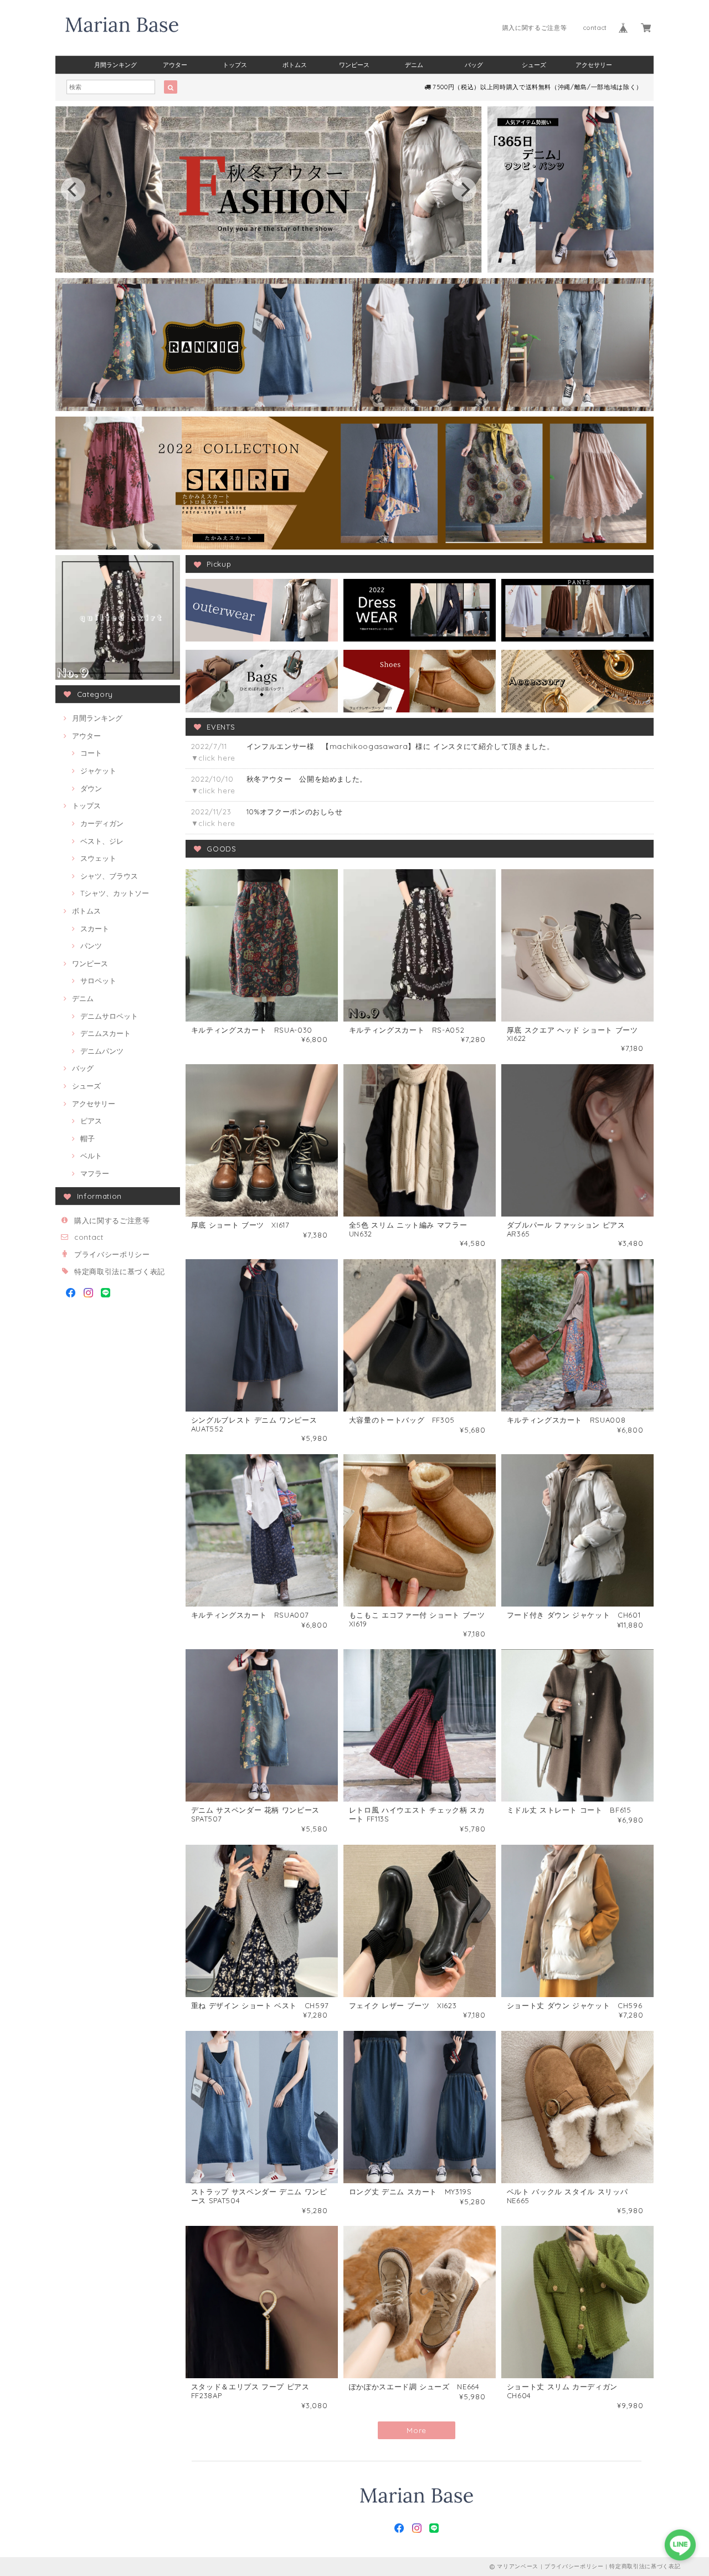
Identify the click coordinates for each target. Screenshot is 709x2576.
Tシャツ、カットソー (115, 893)
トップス (235, 65)
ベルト (91, 1156)
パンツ (91, 946)
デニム (414, 65)
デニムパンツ (102, 1051)
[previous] (73, 189)
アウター (175, 65)
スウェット (98, 858)
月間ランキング (115, 65)
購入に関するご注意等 (535, 28)
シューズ (534, 65)
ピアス (91, 1121)
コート (91, 753)
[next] (464, 189)
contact (595, 28)
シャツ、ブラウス (109, 876)
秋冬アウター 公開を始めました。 (307, 779)
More (417, 2430)
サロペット (98, 981)
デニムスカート (106, 1033)
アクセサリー (594, 65)
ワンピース (354, 65)
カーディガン (102, 823)
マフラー (95, 1173)
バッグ (474, 65)
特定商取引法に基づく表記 (120, 1271)
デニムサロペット (109, 1016)
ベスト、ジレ (102, 841)
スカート (95, 928)
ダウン (91, 788)
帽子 (88, 1138)
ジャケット (98, 771)
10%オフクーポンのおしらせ (295, 812)
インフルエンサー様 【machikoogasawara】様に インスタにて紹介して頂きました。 (400, 746)
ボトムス (295, 65)
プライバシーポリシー (112, 1254)
